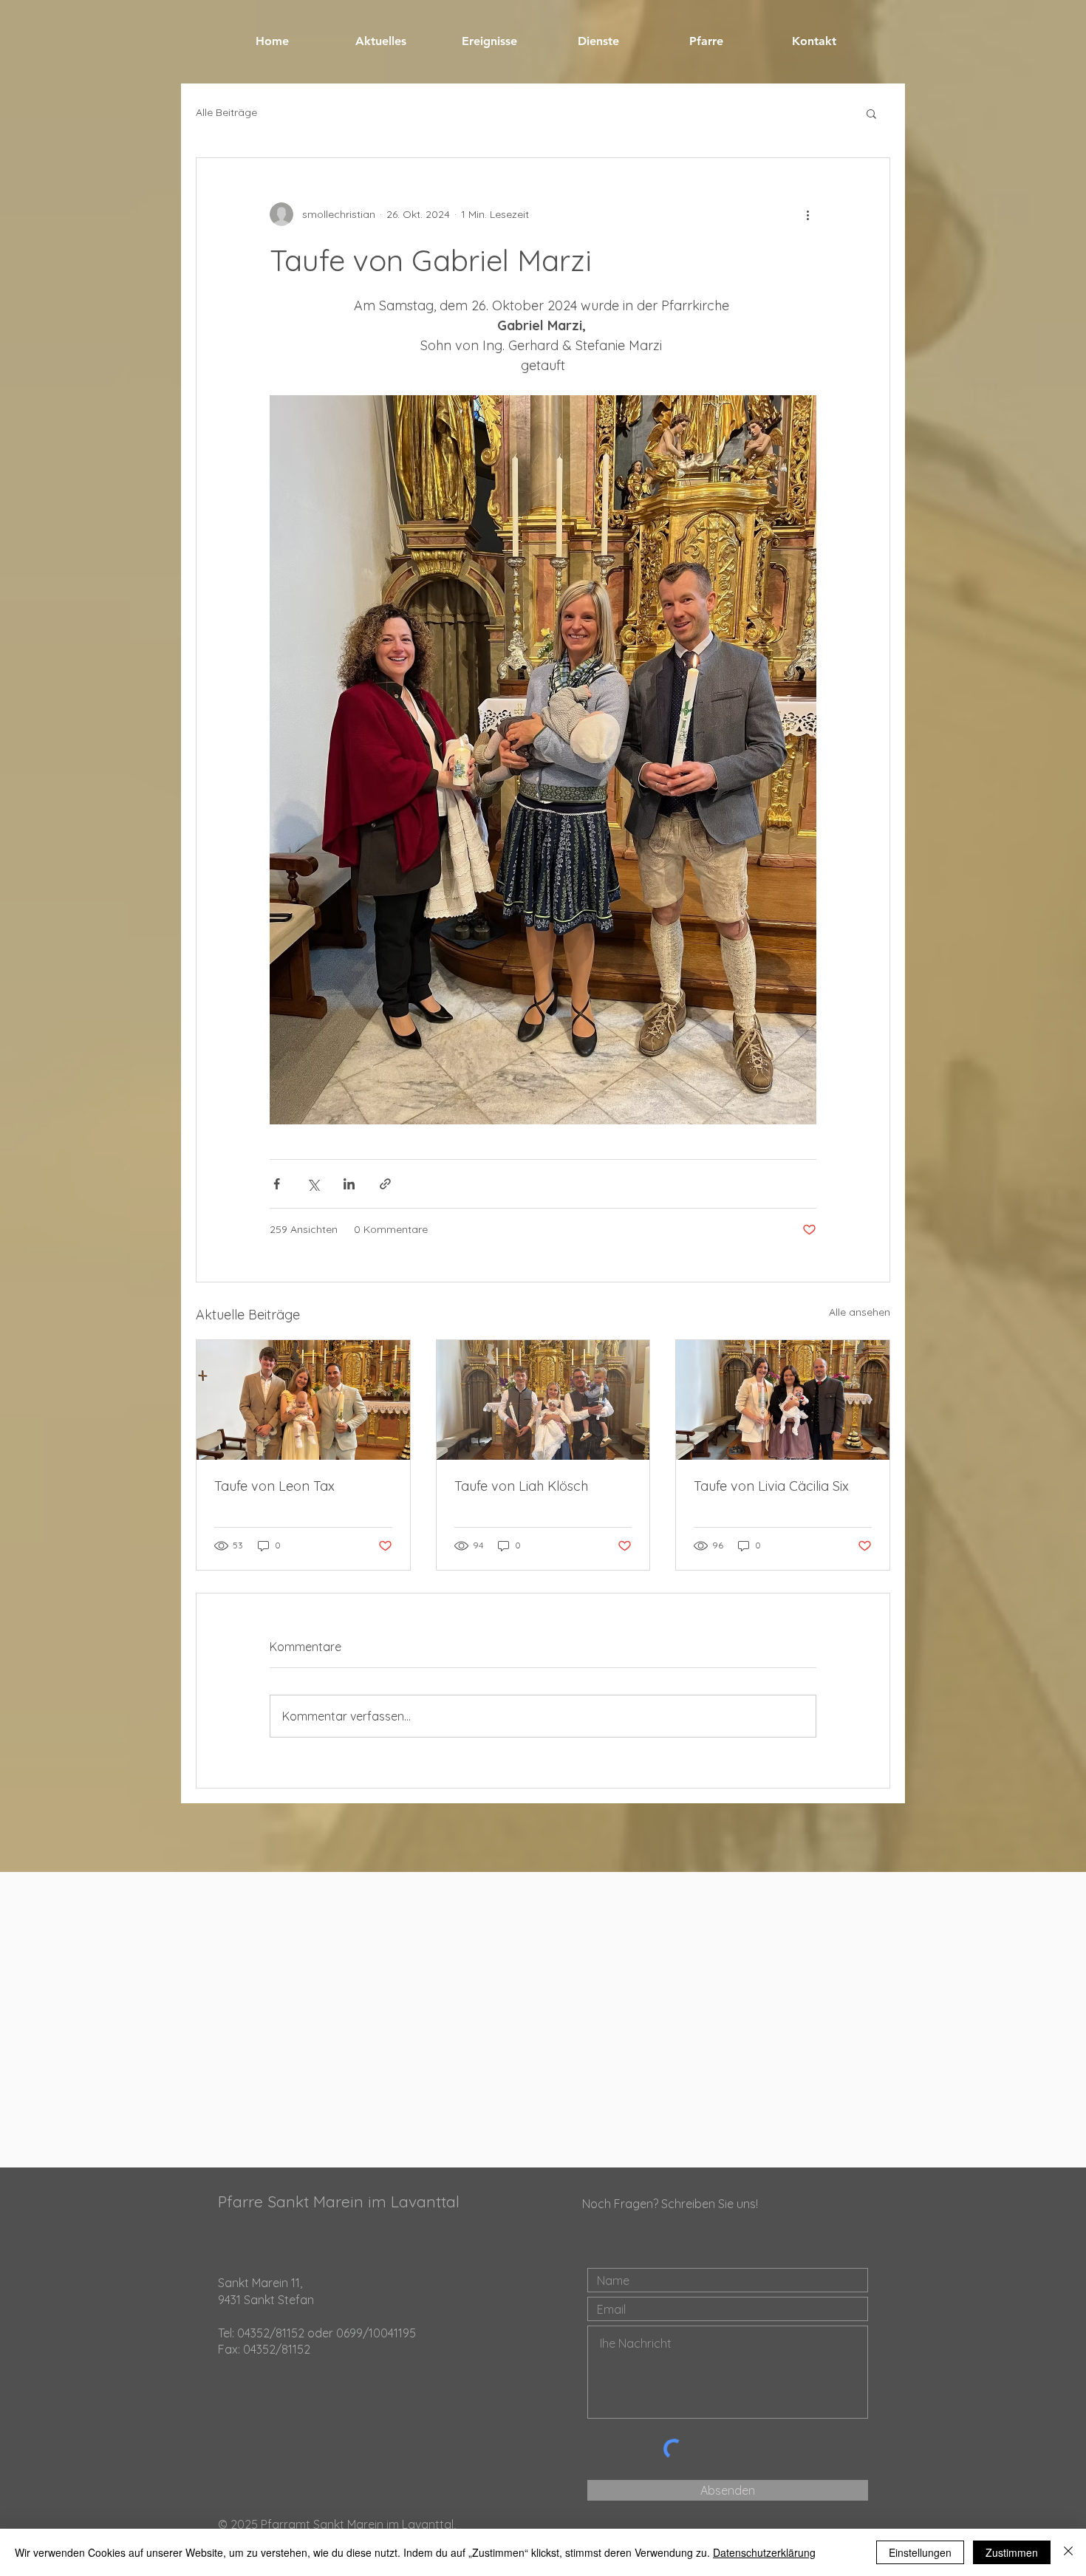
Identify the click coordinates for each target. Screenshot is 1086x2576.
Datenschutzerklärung (764, 2552)
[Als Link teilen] (385, 1184)
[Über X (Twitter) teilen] (313, 1184)
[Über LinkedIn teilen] (349, 1184)
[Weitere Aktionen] (807, 214)
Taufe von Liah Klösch (521, 1486)
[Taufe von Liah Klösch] (543, 1400)
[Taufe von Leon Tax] (303, 1400)
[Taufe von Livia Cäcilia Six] (783, 1400)
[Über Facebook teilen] (277, 1184)
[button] (871, 113)
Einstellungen (920, 2552)
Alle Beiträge (226, 112)
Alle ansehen (860, 1312)
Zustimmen (1012, 2552)
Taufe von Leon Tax (274, 1486)
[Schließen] (1068, 2552)
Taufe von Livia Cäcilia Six (771, 1486)
